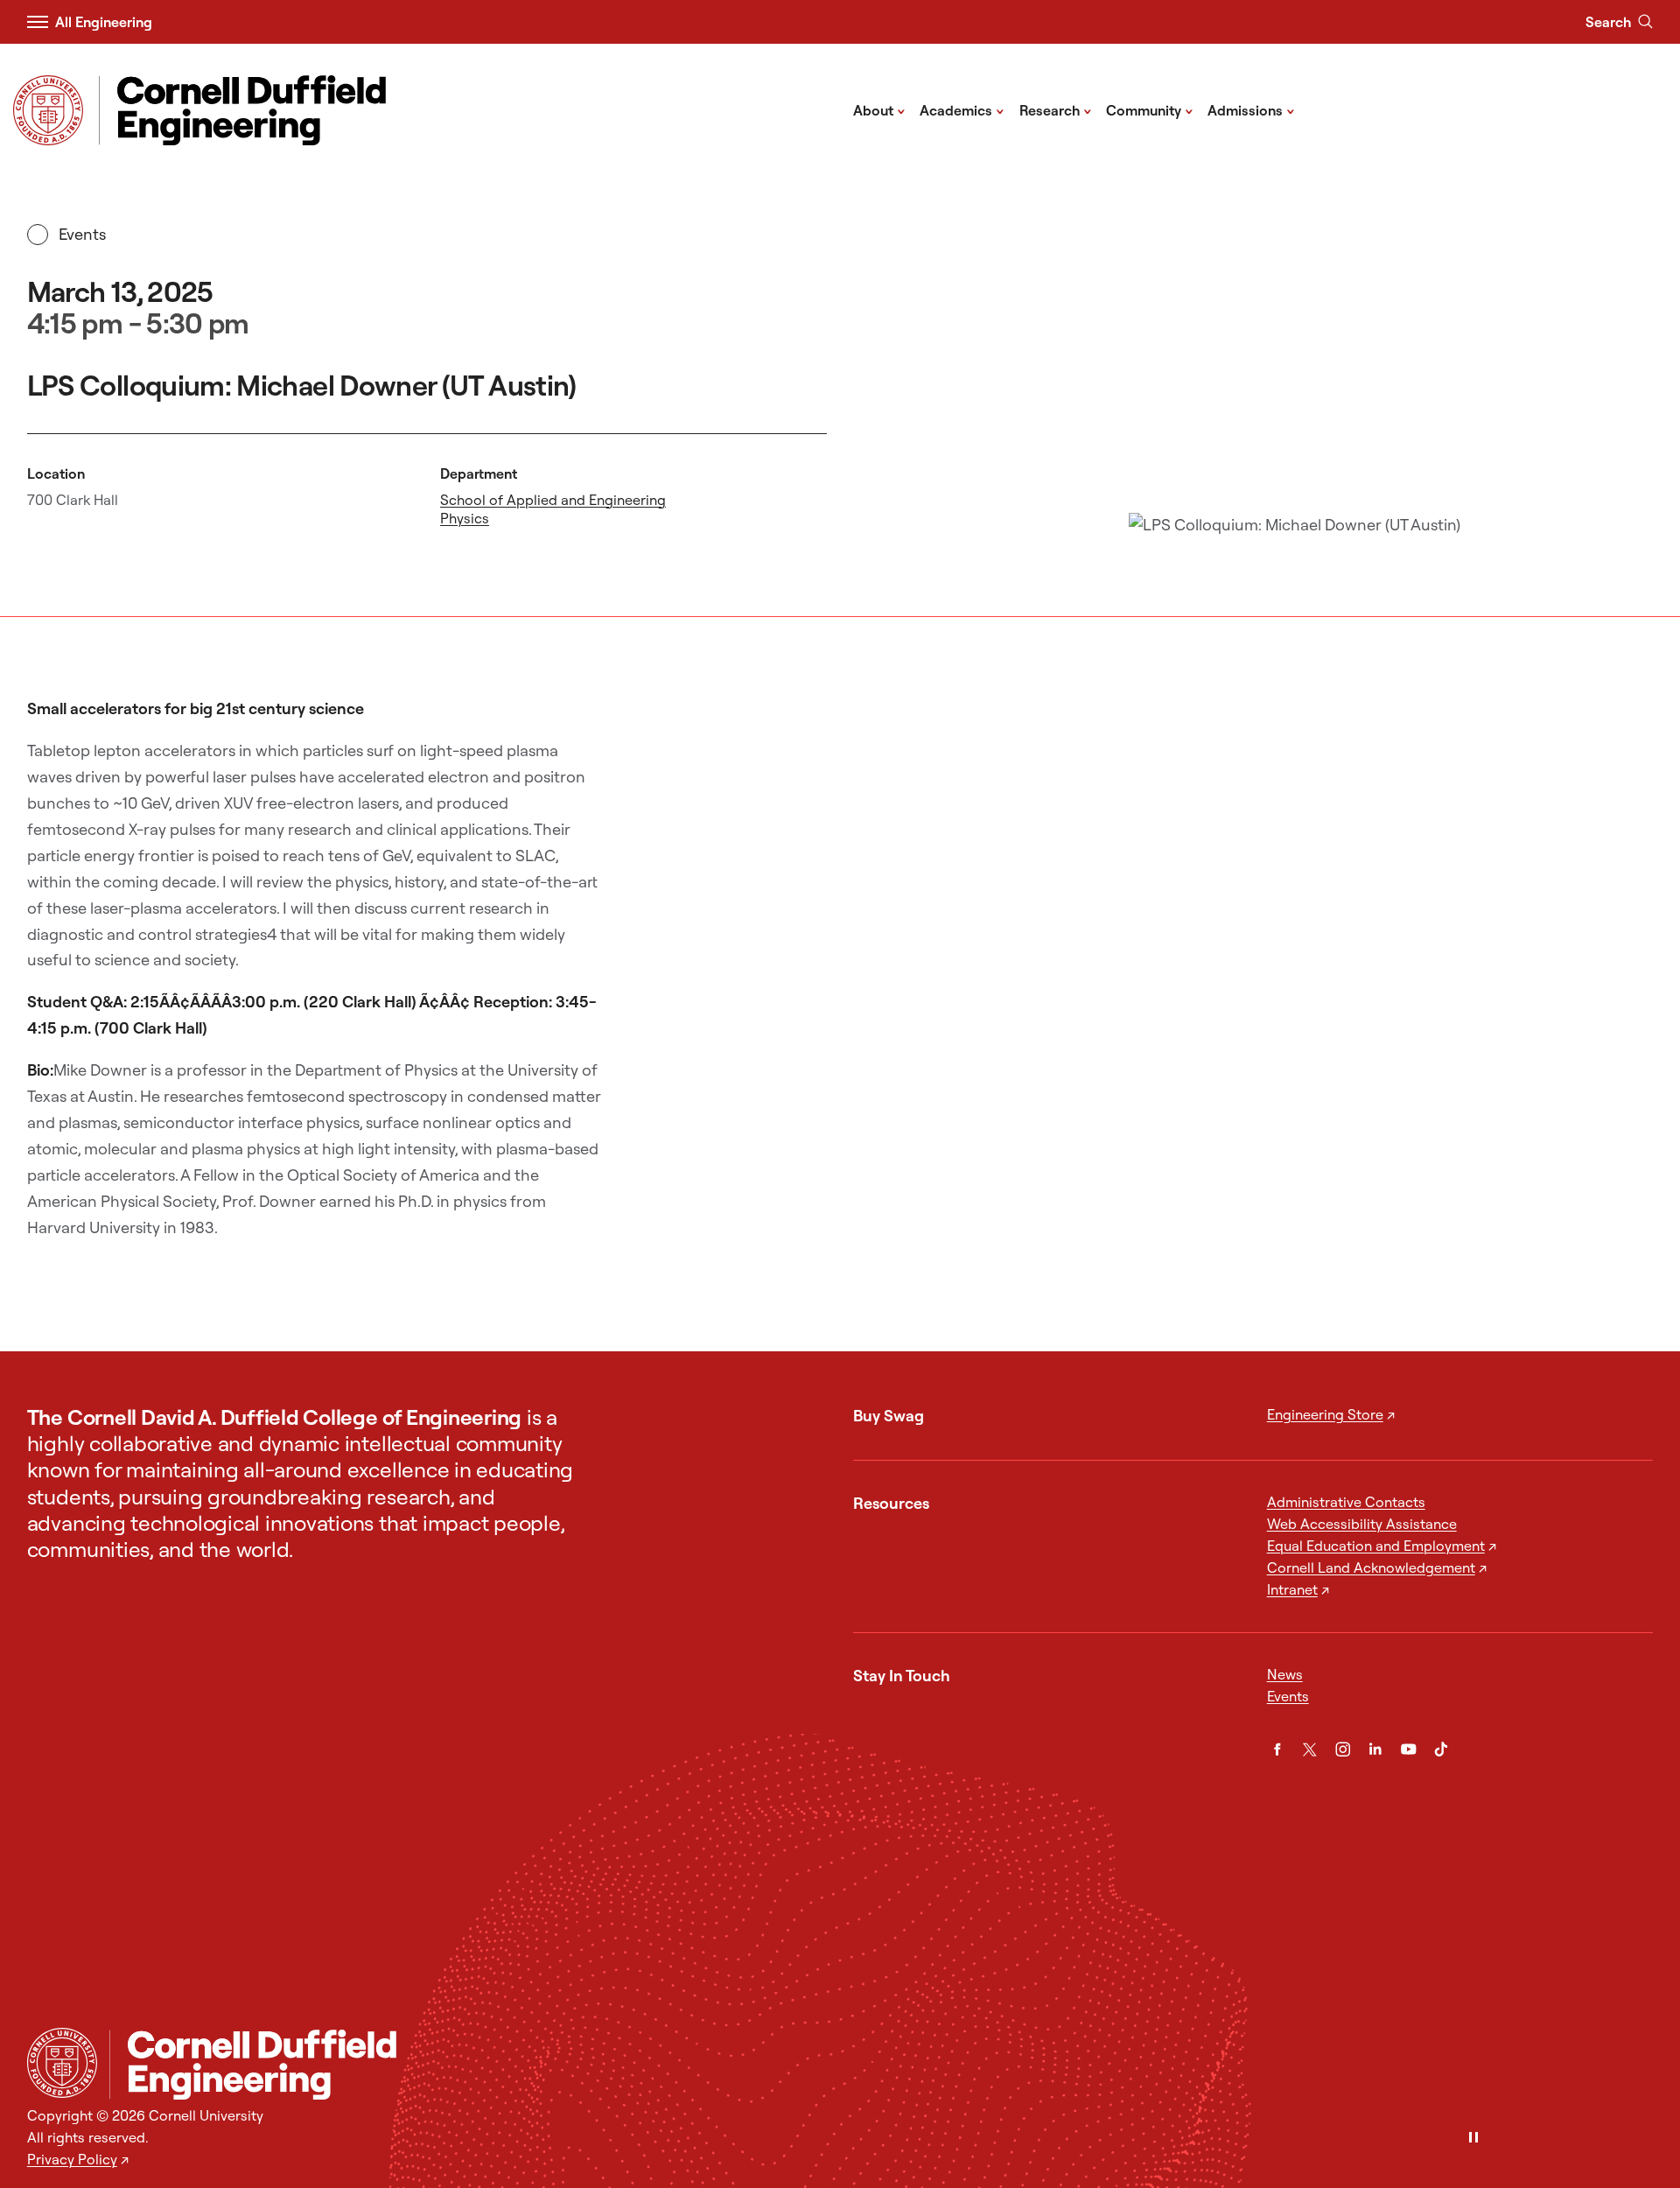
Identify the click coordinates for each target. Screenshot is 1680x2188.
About (879, 109)
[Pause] (1473, 2139)
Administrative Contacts (1346, 1502)
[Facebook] (1277, 1750)
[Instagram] (1343, 1750)
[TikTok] (1441, 1750)
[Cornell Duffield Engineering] (881, 2065)
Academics (962, 109)
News (1285, 1674)
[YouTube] (1409, 1750)
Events (82, 234)
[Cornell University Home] (62, 2063)
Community (1150, 109)
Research (1056, 109)
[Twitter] (1310, 1750)
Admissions (1251, 109)
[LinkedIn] (1375, 1750)
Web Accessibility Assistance (1362, 1524)
